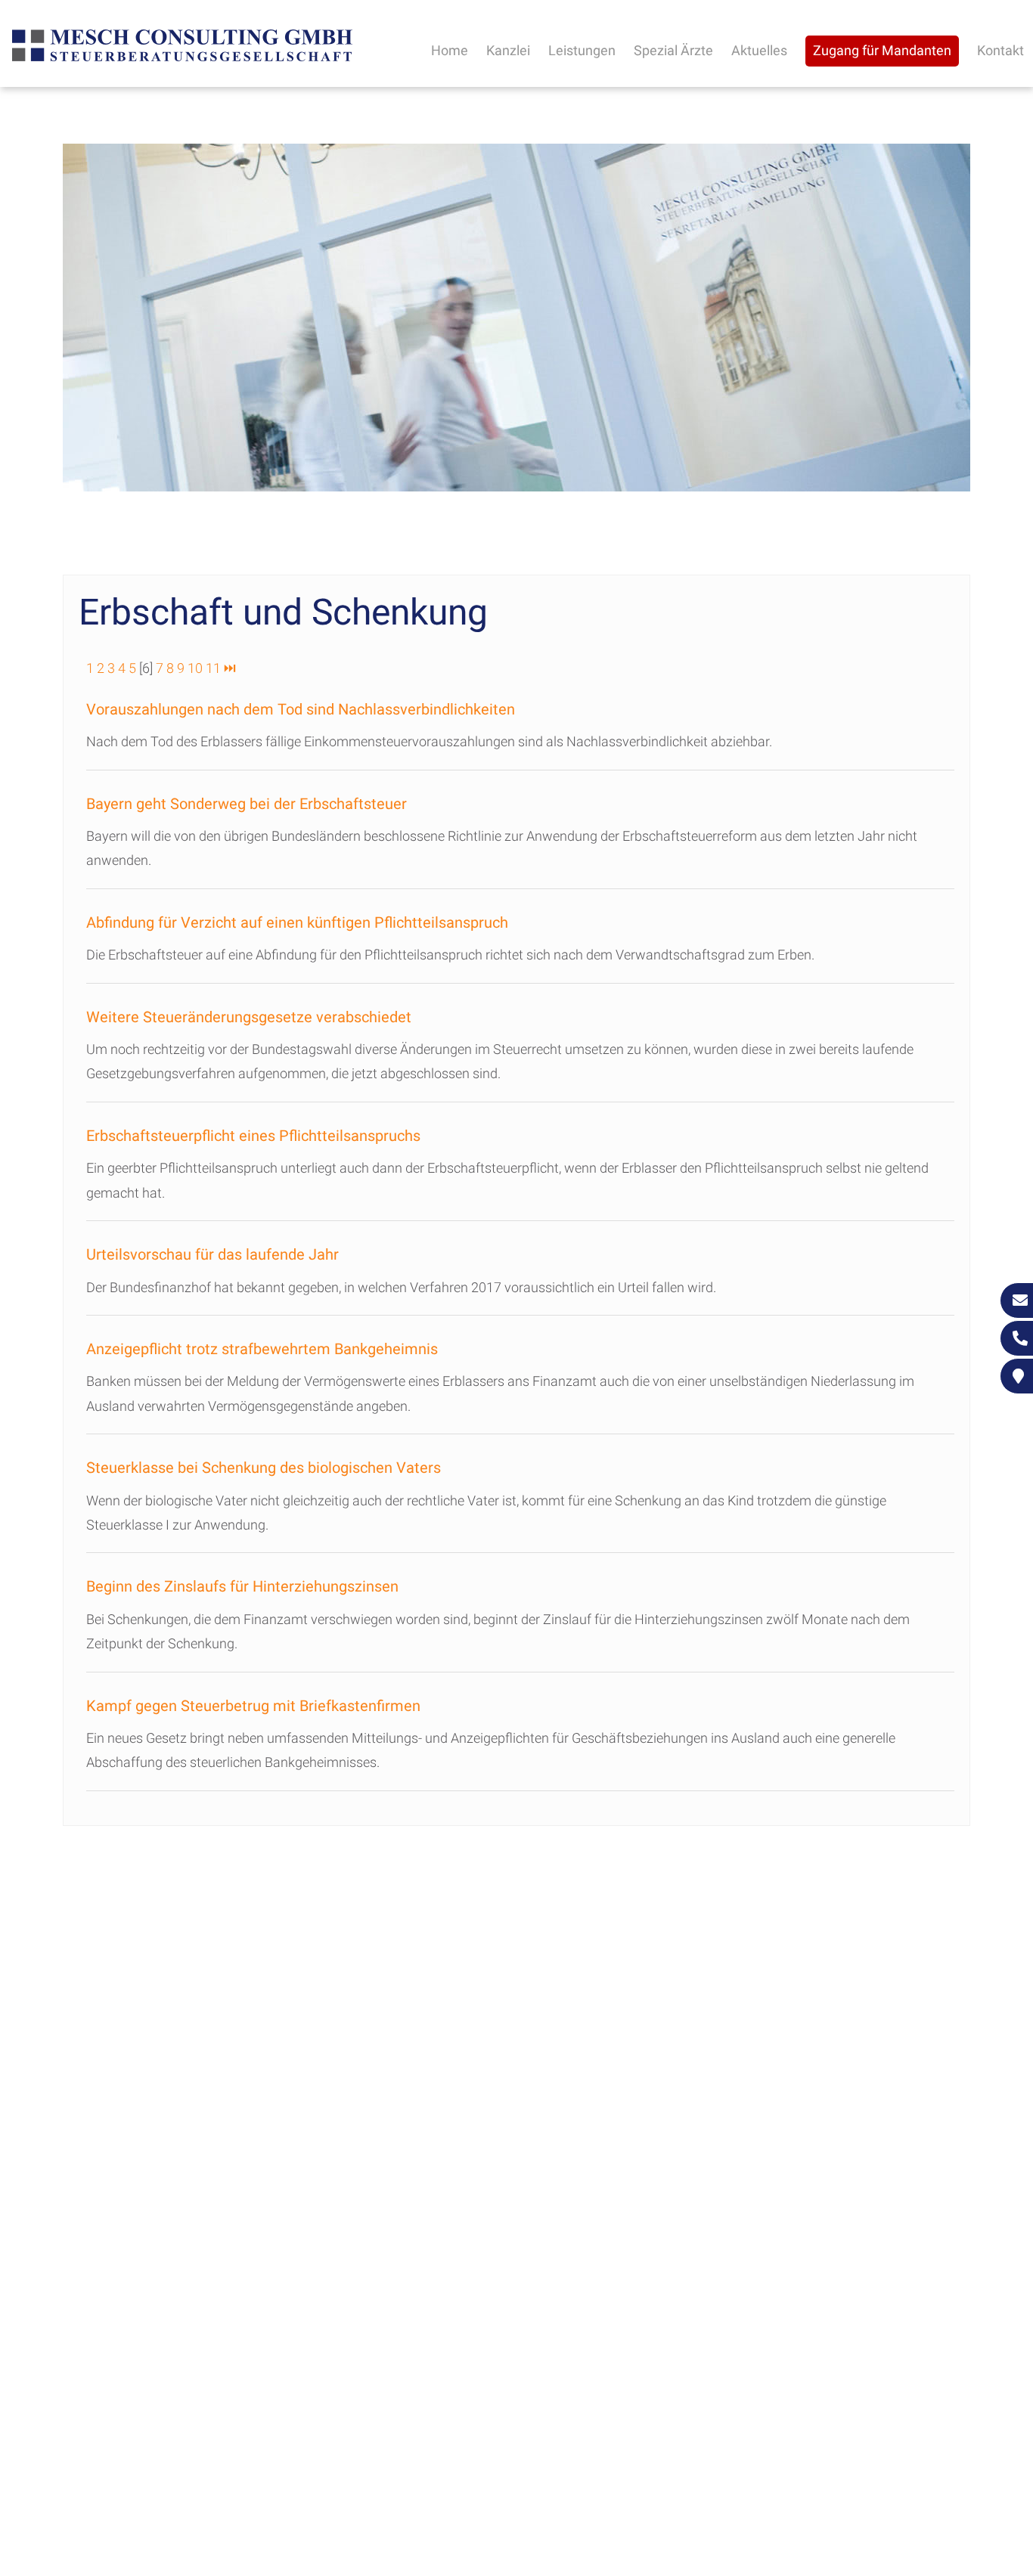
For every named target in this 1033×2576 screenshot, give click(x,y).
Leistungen (582, 50)
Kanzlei (508, 50)
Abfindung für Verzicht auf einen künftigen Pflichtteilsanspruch (297, 922)
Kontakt (1000, 50)
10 (195, 668)
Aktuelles (759, 50)
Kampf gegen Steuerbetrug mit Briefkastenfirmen (253, 1706)
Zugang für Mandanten (882, 50)
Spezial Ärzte (673, 50)
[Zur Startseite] (182, 59)
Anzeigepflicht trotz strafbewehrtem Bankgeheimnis (262, 1349)
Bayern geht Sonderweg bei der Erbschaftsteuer (247, 804)
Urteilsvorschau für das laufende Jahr (212, 1254)
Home (450, 50)
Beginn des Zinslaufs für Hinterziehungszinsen (242, 1586)
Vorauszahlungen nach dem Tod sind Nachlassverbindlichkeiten (301, 709)
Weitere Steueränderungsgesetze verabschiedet (249, 1017)
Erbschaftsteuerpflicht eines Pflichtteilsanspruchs (253, 1136)
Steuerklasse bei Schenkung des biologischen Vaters (264, 1468)
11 (213, 668)
